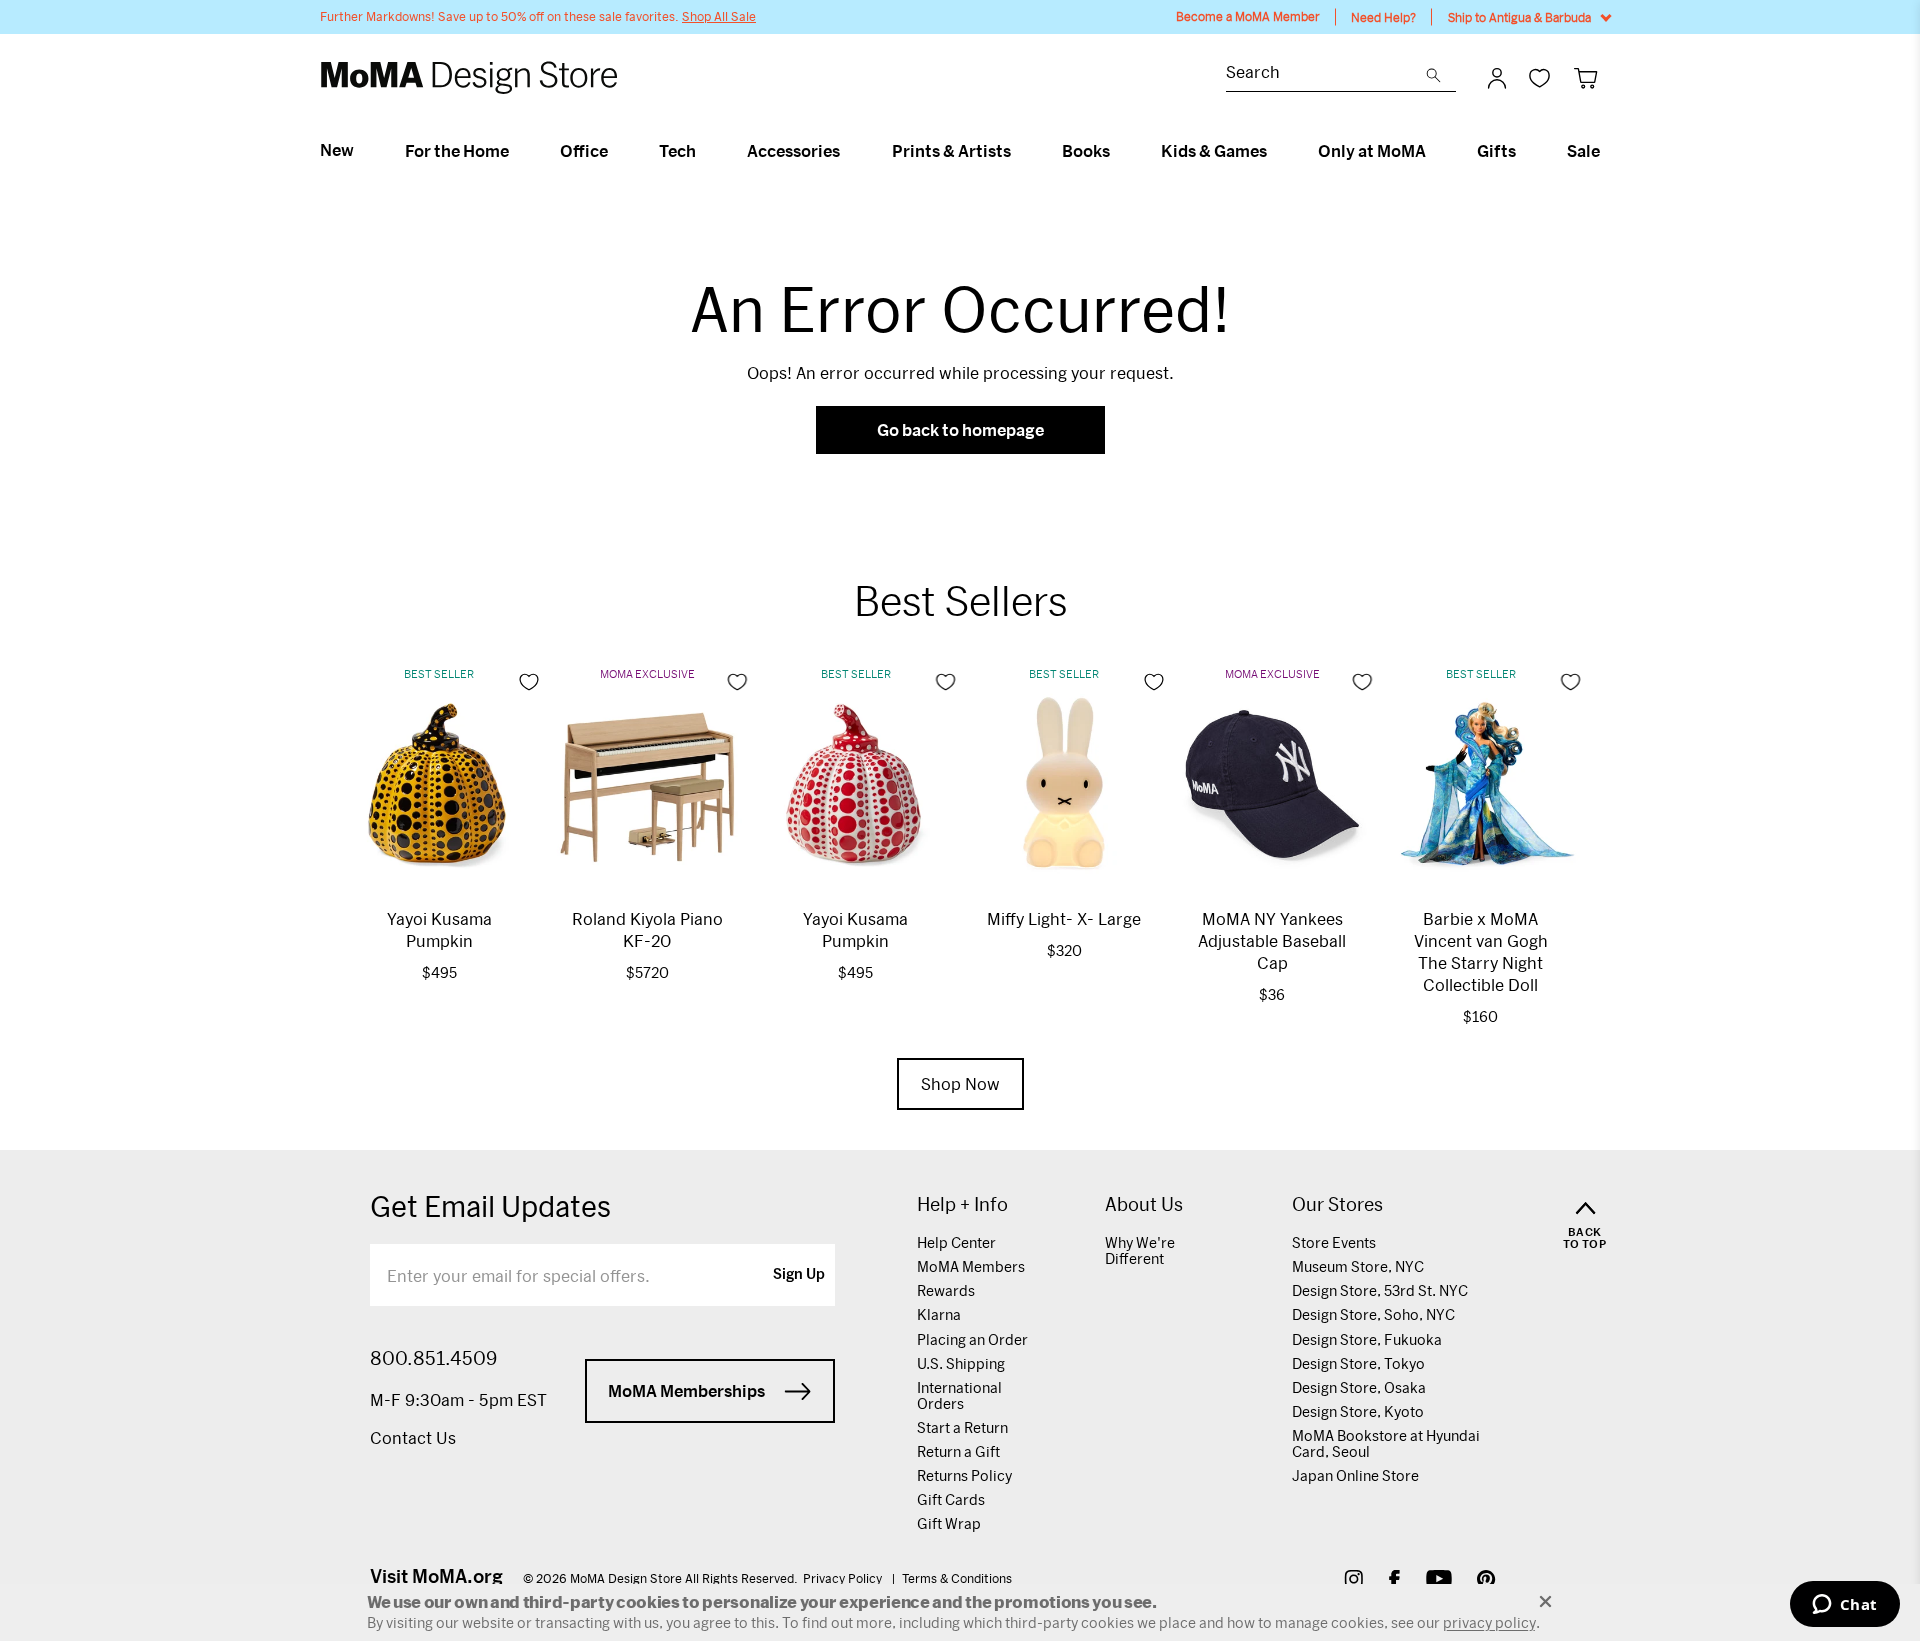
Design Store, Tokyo (1358, 1363)
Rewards (946, 1290)
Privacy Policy (844, 1578)
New (337, 150)
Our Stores (1337, 1204)
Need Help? (1383, 17)
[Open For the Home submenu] (517, 151)
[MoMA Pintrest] (1486, 1581)
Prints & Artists (951, 151)
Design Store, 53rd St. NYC (1380, 1290)
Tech (677, 151)
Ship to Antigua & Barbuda (1519, 17)
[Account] (1497, 78)
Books (1086, 151)
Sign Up (799, 1275)
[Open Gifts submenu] (1524, 151)
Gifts (1496, 151)
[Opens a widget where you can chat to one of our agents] (1844, 1606)
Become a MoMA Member (1248, 16)
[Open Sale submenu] (1608, 151)
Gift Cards (951, 1499)
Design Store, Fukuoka (1367, 1339)
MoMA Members (971, 1266)
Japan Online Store (1355, 1475)
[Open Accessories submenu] (848, 151)
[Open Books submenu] (1118, 151)
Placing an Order (972, 1339)
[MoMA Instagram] (1353, 1581)
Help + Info (962, 1204)
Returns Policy (964, 1475)
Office (584, 151)
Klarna (939, 1314)
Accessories (793, 151)
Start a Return (962, 1427)
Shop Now (960, 1083)
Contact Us (413, 1437)
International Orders (959, 1395)
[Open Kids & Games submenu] (1275, 151)
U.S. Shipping (961, 1363)
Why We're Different (1140, 1250)
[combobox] (1326, 74)
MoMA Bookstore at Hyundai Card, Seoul (1386, 1443)
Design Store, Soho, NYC (1373, 1314)
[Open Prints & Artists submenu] (1019, 151)
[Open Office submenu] (616, 151)
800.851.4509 (433, 1358)
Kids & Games (1214, 151)
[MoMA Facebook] (1394, 1581)
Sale (1583, 151)
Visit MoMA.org (436, 1576)
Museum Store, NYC (1358, 1266)
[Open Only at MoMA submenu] (1434, 151)
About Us (1144, 1204)
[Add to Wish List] (529, 682)
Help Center (956, 1242)
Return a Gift (958, 1451)
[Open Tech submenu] (704, 151)
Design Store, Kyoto (1358, 1411)
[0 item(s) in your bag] (1585, 77)
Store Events (1334, 1242)
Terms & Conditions (957, 1578)
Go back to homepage (960, 429)
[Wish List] (1539, 77)
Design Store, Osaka (1359, 1387)
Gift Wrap (949, 1523)
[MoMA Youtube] (1439, 1581)
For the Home (457, 151)
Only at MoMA (1372, 151)
